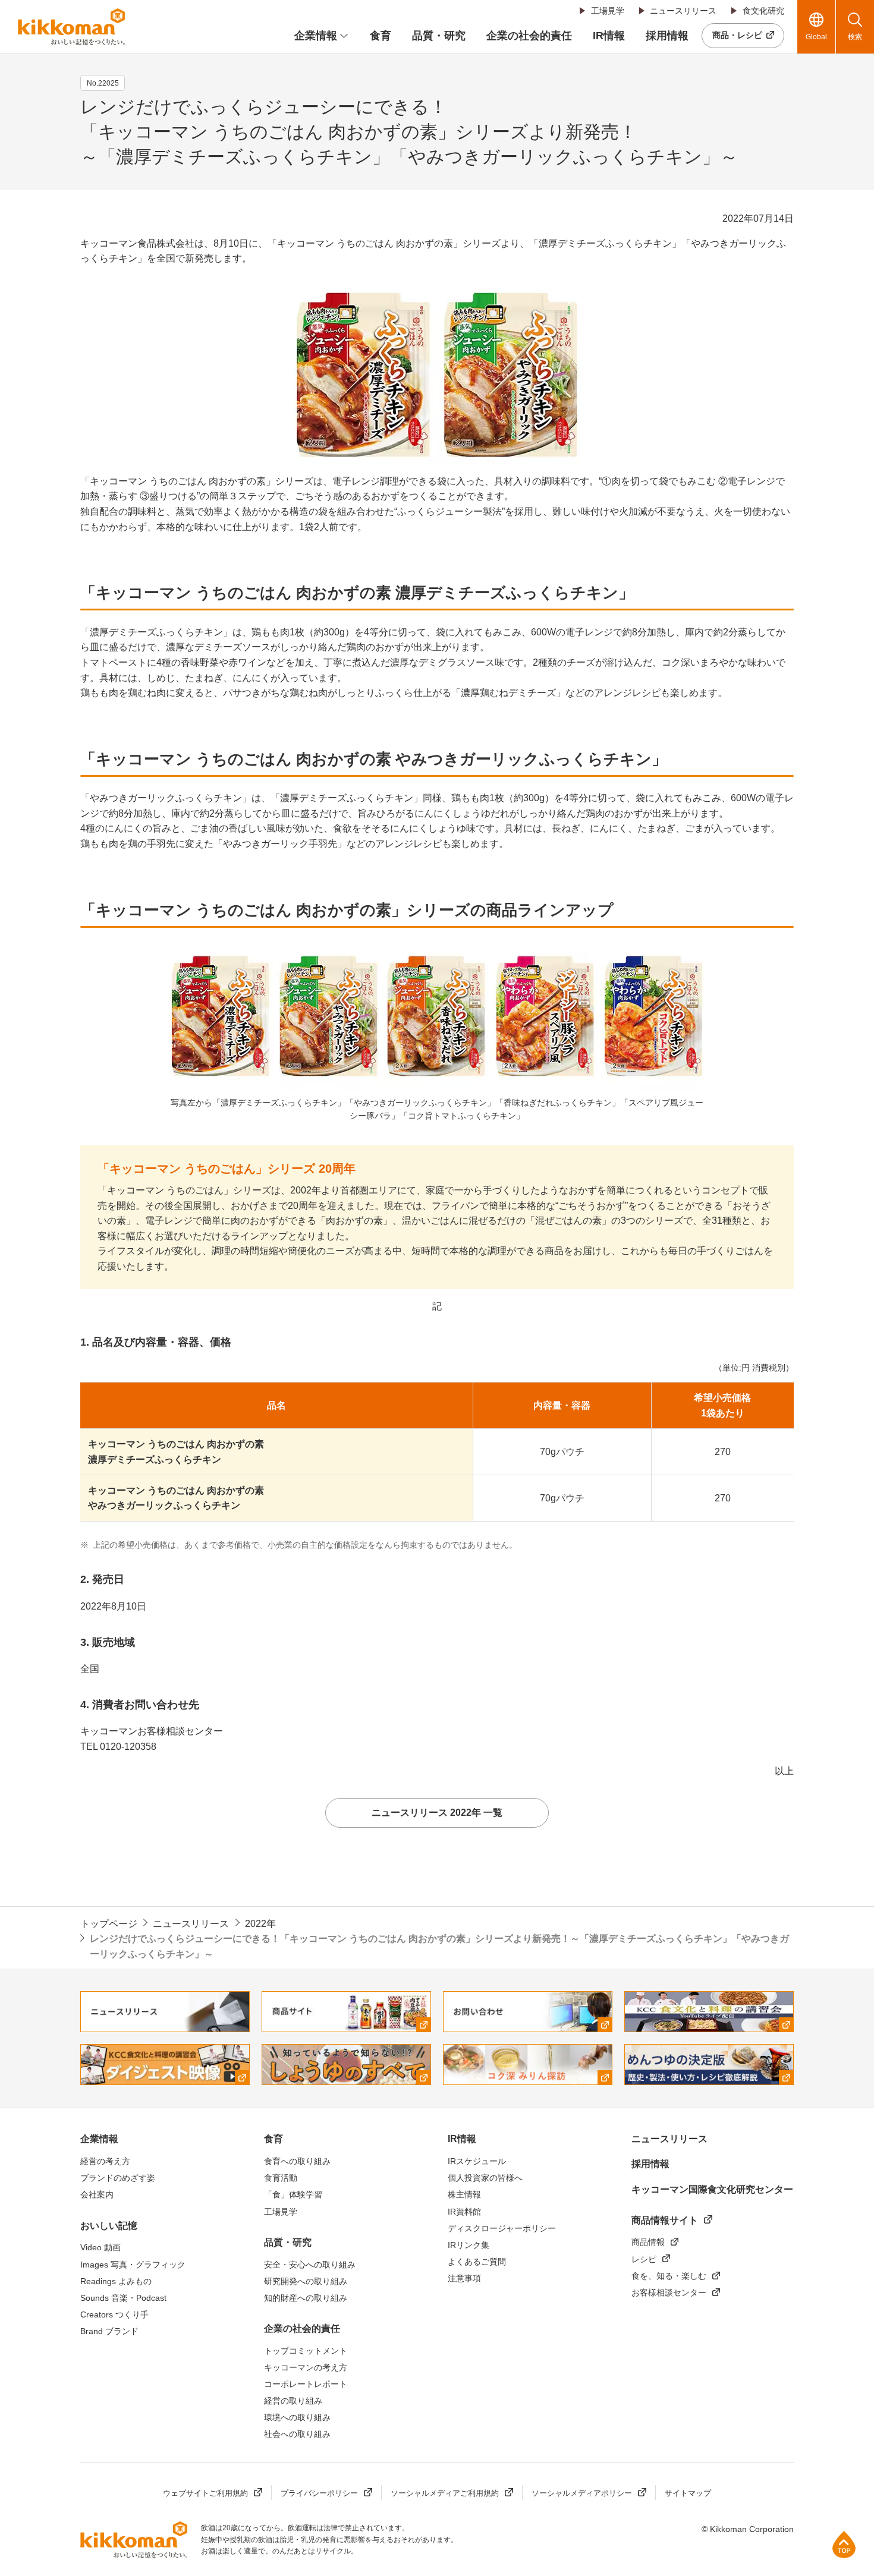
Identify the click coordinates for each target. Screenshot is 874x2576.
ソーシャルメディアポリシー (582, 2493)
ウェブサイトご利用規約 (205, 2493)
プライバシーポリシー (319, 2493)
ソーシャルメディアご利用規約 (445, 2493)
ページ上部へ (844, 2544)
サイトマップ (688, 2493)
